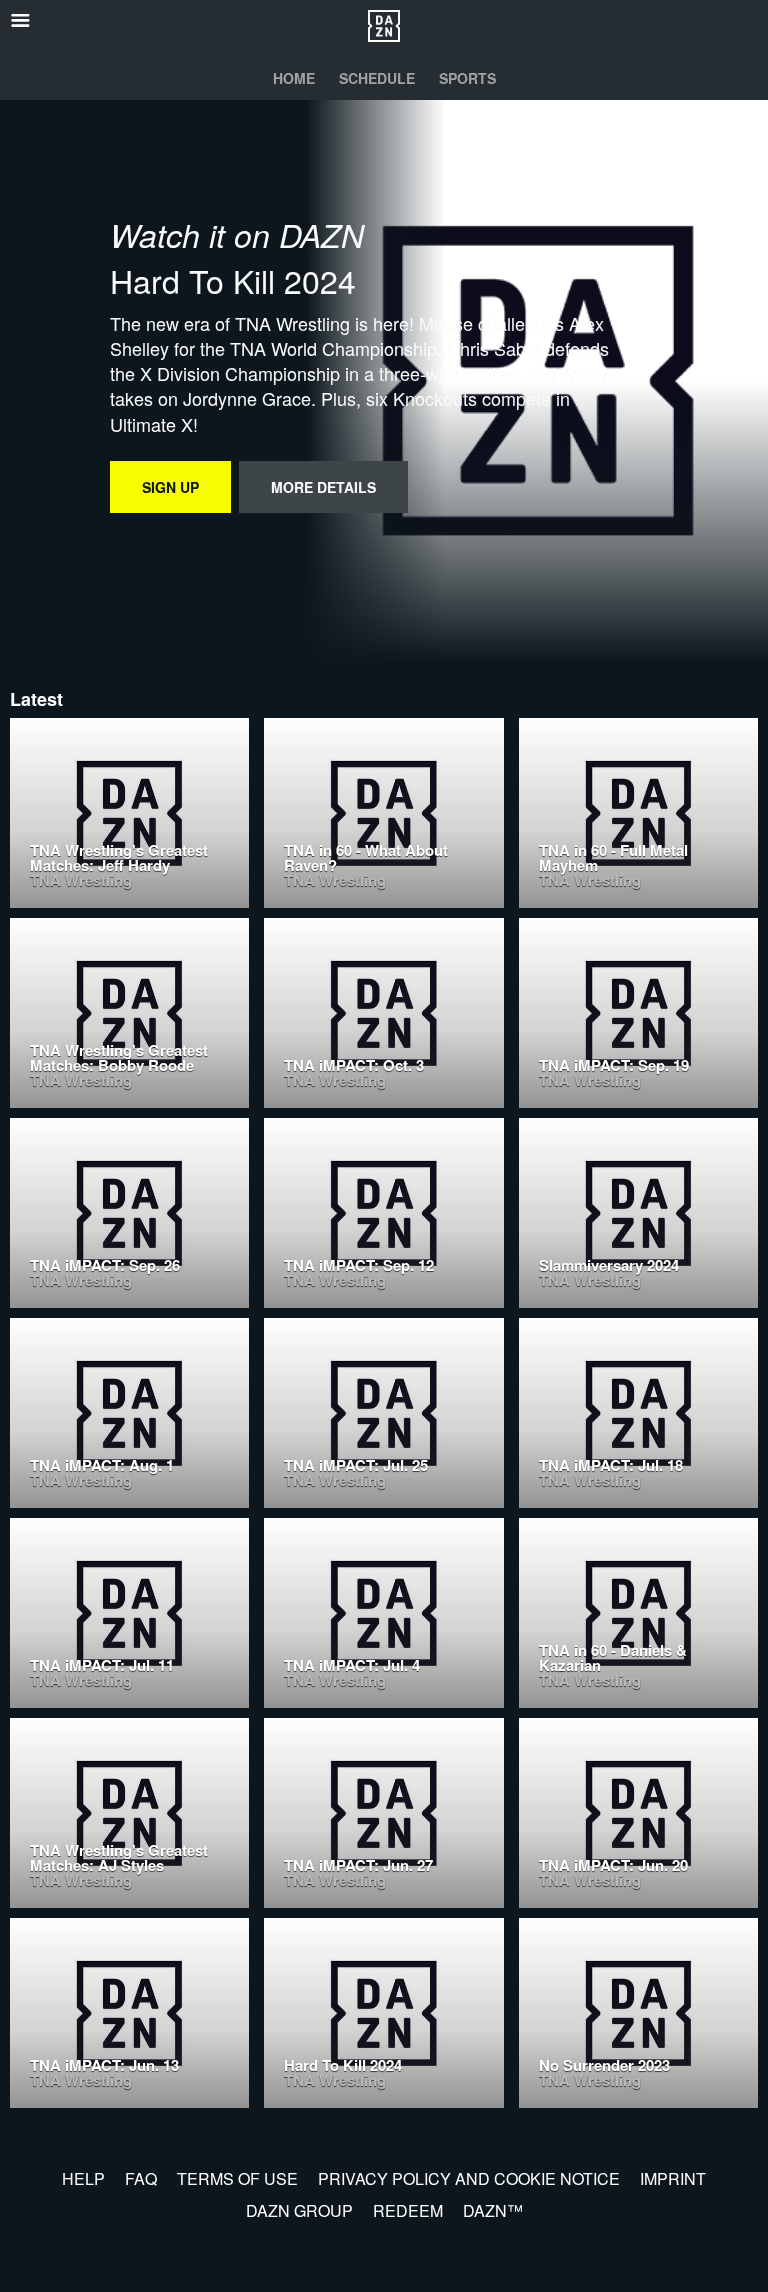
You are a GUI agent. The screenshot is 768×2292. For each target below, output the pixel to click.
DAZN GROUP (299, 2210)
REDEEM (408, 2210)
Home (294, 78)
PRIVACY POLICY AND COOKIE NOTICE (469, 2178)
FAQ (141, 2178)
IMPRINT (673, 2178)
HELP (83, 2178)
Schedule (377, 78)
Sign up (170, 487)
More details (323, 487)
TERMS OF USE (237, 2178)
